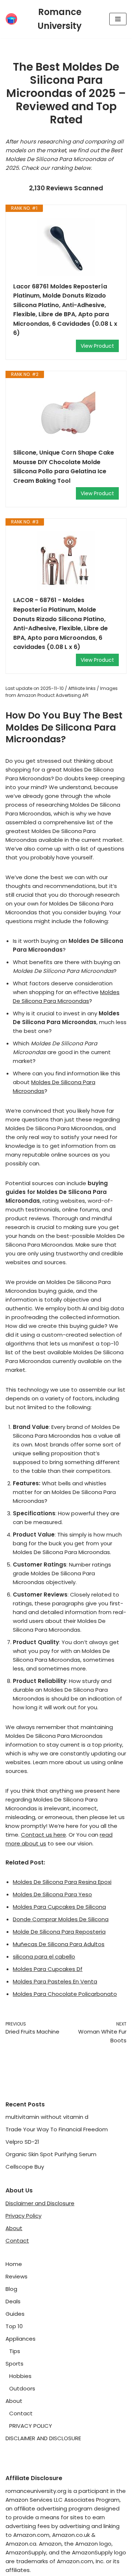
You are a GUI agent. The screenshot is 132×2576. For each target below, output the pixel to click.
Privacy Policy (23, 2216)
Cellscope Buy (25, 2167)
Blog (11, 2289)
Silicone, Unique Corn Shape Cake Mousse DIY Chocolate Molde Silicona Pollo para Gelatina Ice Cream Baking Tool (64, 467)
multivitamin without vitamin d (47, 2117)
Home (14, 2264)
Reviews (16, 2276)
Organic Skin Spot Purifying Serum (51, 2154)
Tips (15, 2351)
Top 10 (14, 2326)
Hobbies (20, 2376)
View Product (97, 346)
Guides (15, 2314)
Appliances (21, 2339)
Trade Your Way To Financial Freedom (57, 2129)
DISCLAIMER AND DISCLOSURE (43, 2438)
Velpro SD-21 (22, 2142)
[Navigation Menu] (118, 19)
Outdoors (22, 2388)
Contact (17, 2241)
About (14, 2228)
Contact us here (43, 1835)
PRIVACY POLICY (31, 2426)
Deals (13, 2301)
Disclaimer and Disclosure (40, 2203)
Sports (14, 2364)
